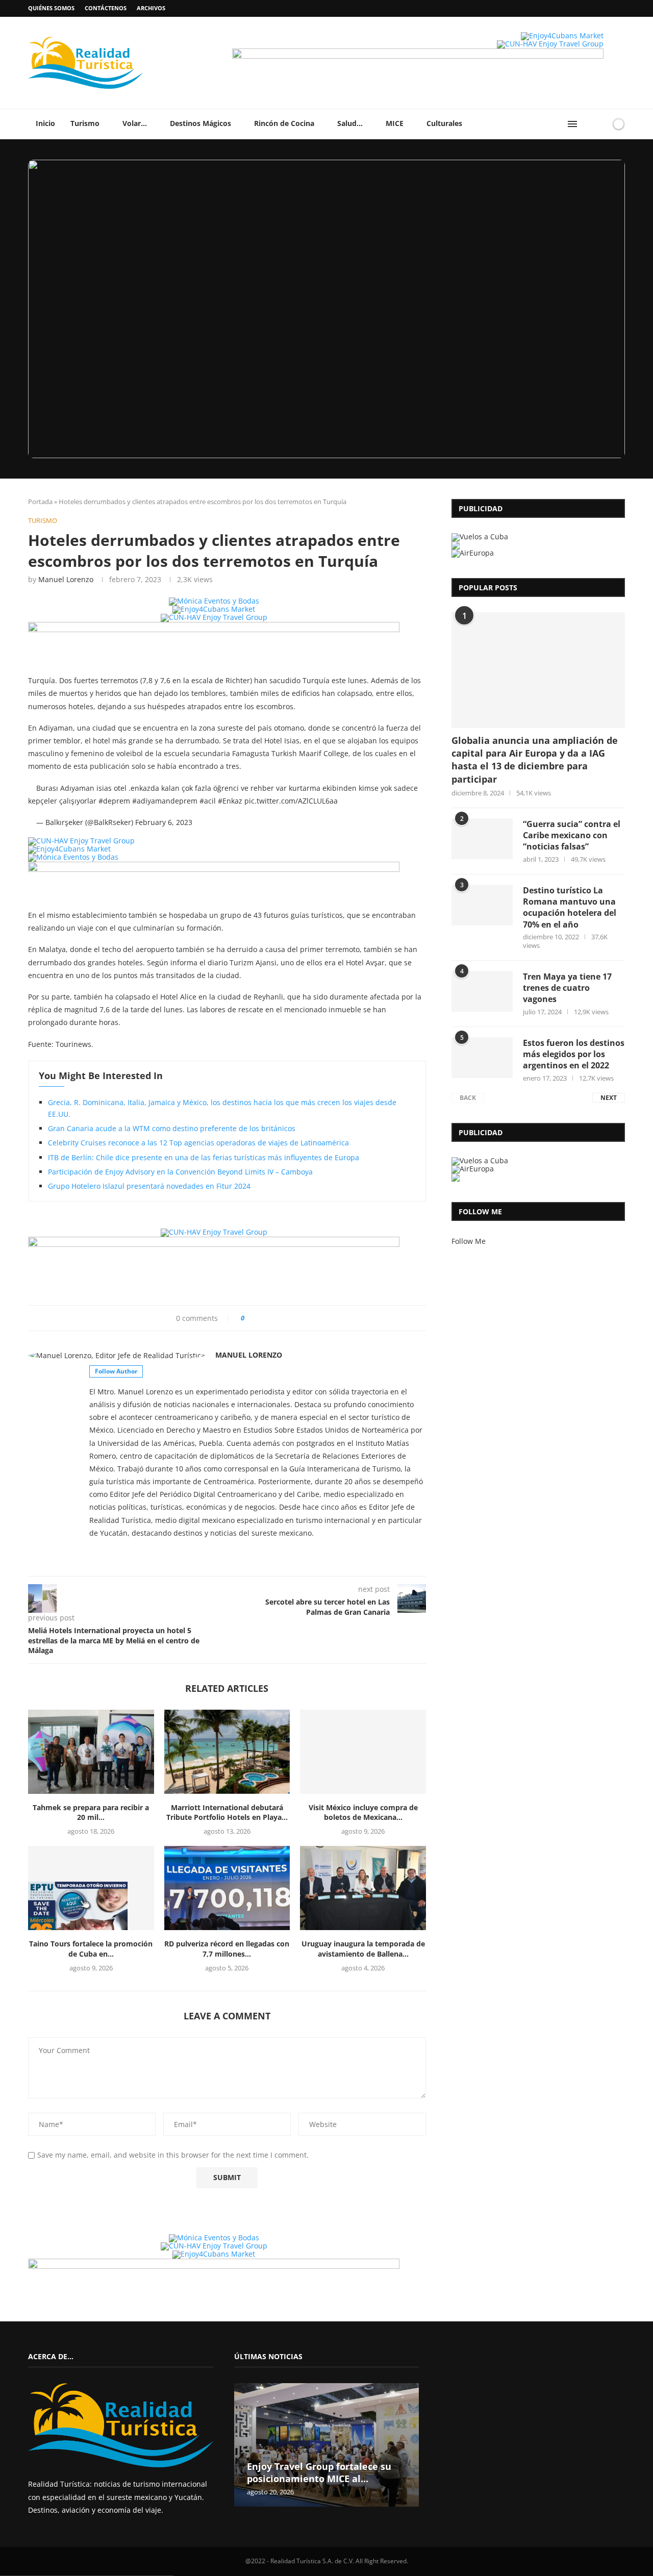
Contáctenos (106, 8)
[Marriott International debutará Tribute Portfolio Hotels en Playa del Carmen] (227, 1752)
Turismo (85, 123)
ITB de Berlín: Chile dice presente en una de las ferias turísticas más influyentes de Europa (204, 1157)
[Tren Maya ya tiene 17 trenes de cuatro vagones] (482, 991)
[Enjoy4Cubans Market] (562, 35)
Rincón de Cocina (284, 123)
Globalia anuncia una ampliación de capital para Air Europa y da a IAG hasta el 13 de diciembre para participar (535, 760)
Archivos (151, 8)
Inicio (45, 123)
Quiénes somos (51, 8)
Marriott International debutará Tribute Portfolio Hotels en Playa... (227, 1812)
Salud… (350, 123)
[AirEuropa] (473, 553)
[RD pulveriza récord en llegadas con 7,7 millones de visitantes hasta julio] (227, 1888)
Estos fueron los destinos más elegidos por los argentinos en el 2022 (574, 1054)
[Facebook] (602, 8)
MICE (395, 123)
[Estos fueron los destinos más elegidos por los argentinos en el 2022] (482, 1058)
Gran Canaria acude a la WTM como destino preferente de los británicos (172, 1128)
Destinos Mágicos (200, 123)
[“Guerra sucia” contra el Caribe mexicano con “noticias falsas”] (482, 839)
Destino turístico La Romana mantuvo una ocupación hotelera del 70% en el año (570, 907)
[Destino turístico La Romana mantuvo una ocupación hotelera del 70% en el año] (482, 905)
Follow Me (469, 1241)
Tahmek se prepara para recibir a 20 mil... (91, 1812)
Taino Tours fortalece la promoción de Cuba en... (91, 1949)
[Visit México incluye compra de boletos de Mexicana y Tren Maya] (363, 1752)
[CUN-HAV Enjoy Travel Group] (550, 44)
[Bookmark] (601, 124)
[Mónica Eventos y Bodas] (214, 601)
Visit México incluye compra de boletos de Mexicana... (363, 1812)
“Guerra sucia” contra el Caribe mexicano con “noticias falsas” (572, 835)
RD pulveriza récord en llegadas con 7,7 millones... (227, 1949)
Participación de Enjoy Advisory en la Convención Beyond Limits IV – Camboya (180, 1172)
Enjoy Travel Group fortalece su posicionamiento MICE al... (319, 2472)
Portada (40, 502)
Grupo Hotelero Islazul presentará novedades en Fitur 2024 (149, 1186)
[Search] (588, 124)
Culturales (444, 123)
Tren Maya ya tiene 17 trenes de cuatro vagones (567, 988)
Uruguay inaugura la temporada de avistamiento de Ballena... (363, 1949)
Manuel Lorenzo (66, 579)
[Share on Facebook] (257, 1318)
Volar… (135, 123)
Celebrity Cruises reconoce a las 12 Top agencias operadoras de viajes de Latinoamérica (198, 1143)
